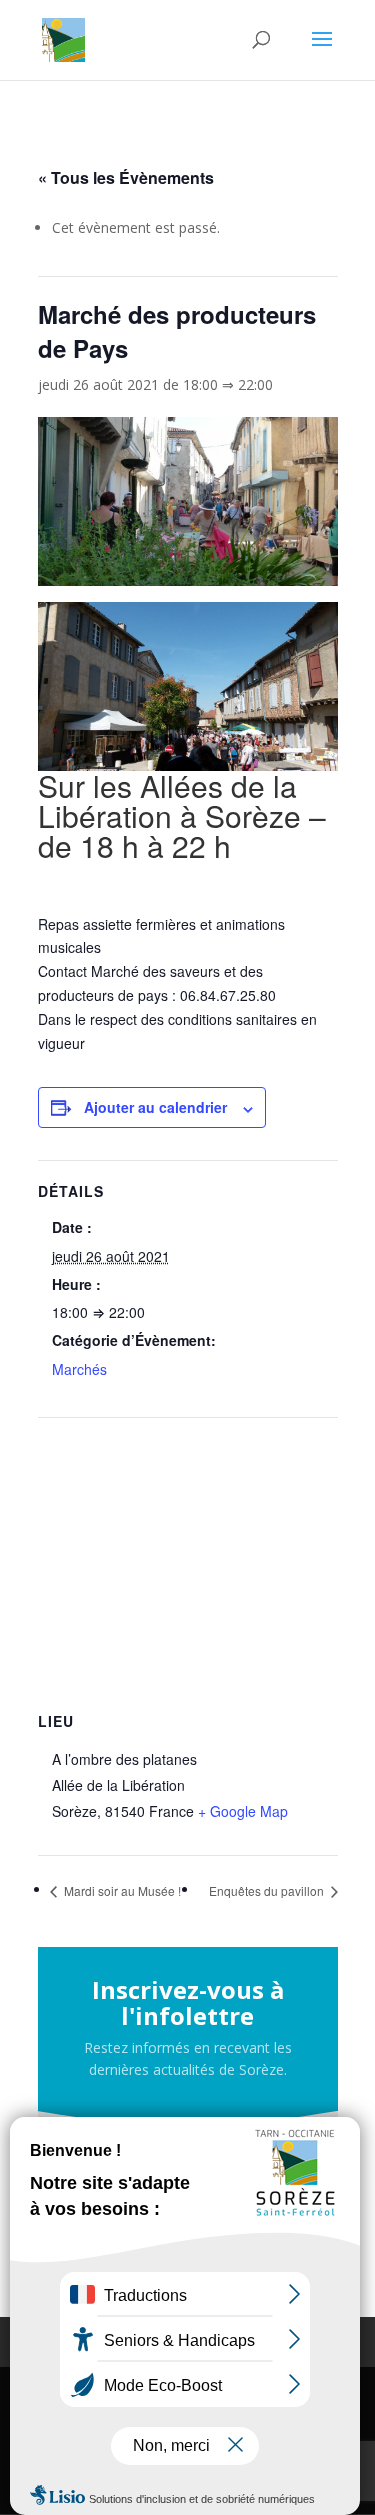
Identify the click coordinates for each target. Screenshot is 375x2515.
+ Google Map (243, 1811)
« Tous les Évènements (126, 177)
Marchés (79, 1369)
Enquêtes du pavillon (268, 1890)
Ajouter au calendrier (155, 1107)
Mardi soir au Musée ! (121, 1890)
